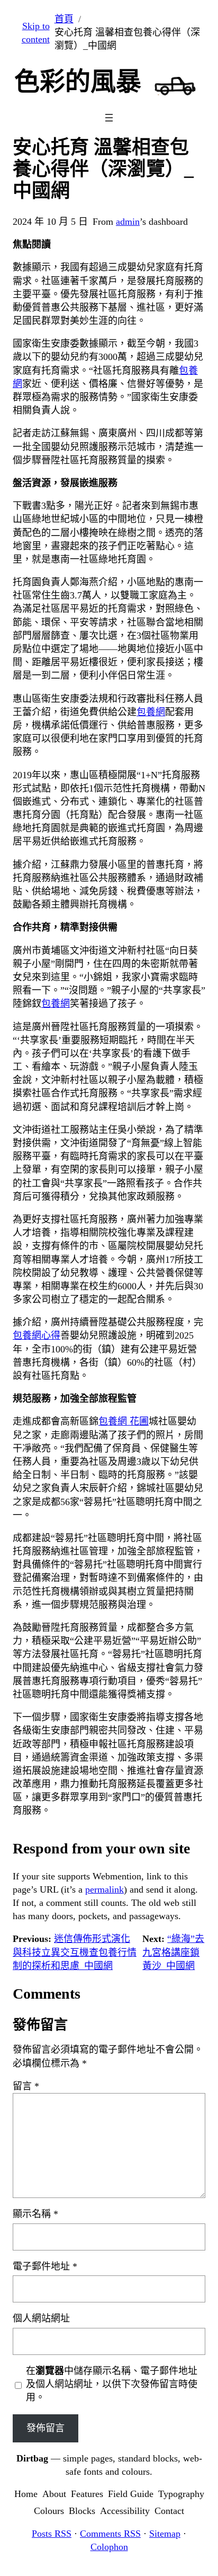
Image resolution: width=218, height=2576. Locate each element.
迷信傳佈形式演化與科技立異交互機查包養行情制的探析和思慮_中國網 (75, 1952)
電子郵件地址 (45, 2266)
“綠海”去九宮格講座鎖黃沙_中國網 (173, 1952)
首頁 (64, 19)
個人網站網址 (41, 2318)
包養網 (151, 712)
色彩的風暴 (78, 81)
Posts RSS (52, 2534)
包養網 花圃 (124, 1421)
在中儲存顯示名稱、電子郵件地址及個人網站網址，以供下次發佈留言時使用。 (112, 2384)
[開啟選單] (109, 118)
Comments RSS (110, 2534)
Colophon (109, 2547)
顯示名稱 (35, 2214)
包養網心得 (37, 1335)
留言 (26, 2086)
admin (128, 222)
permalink (105, 1889)
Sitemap (165, 2534)
